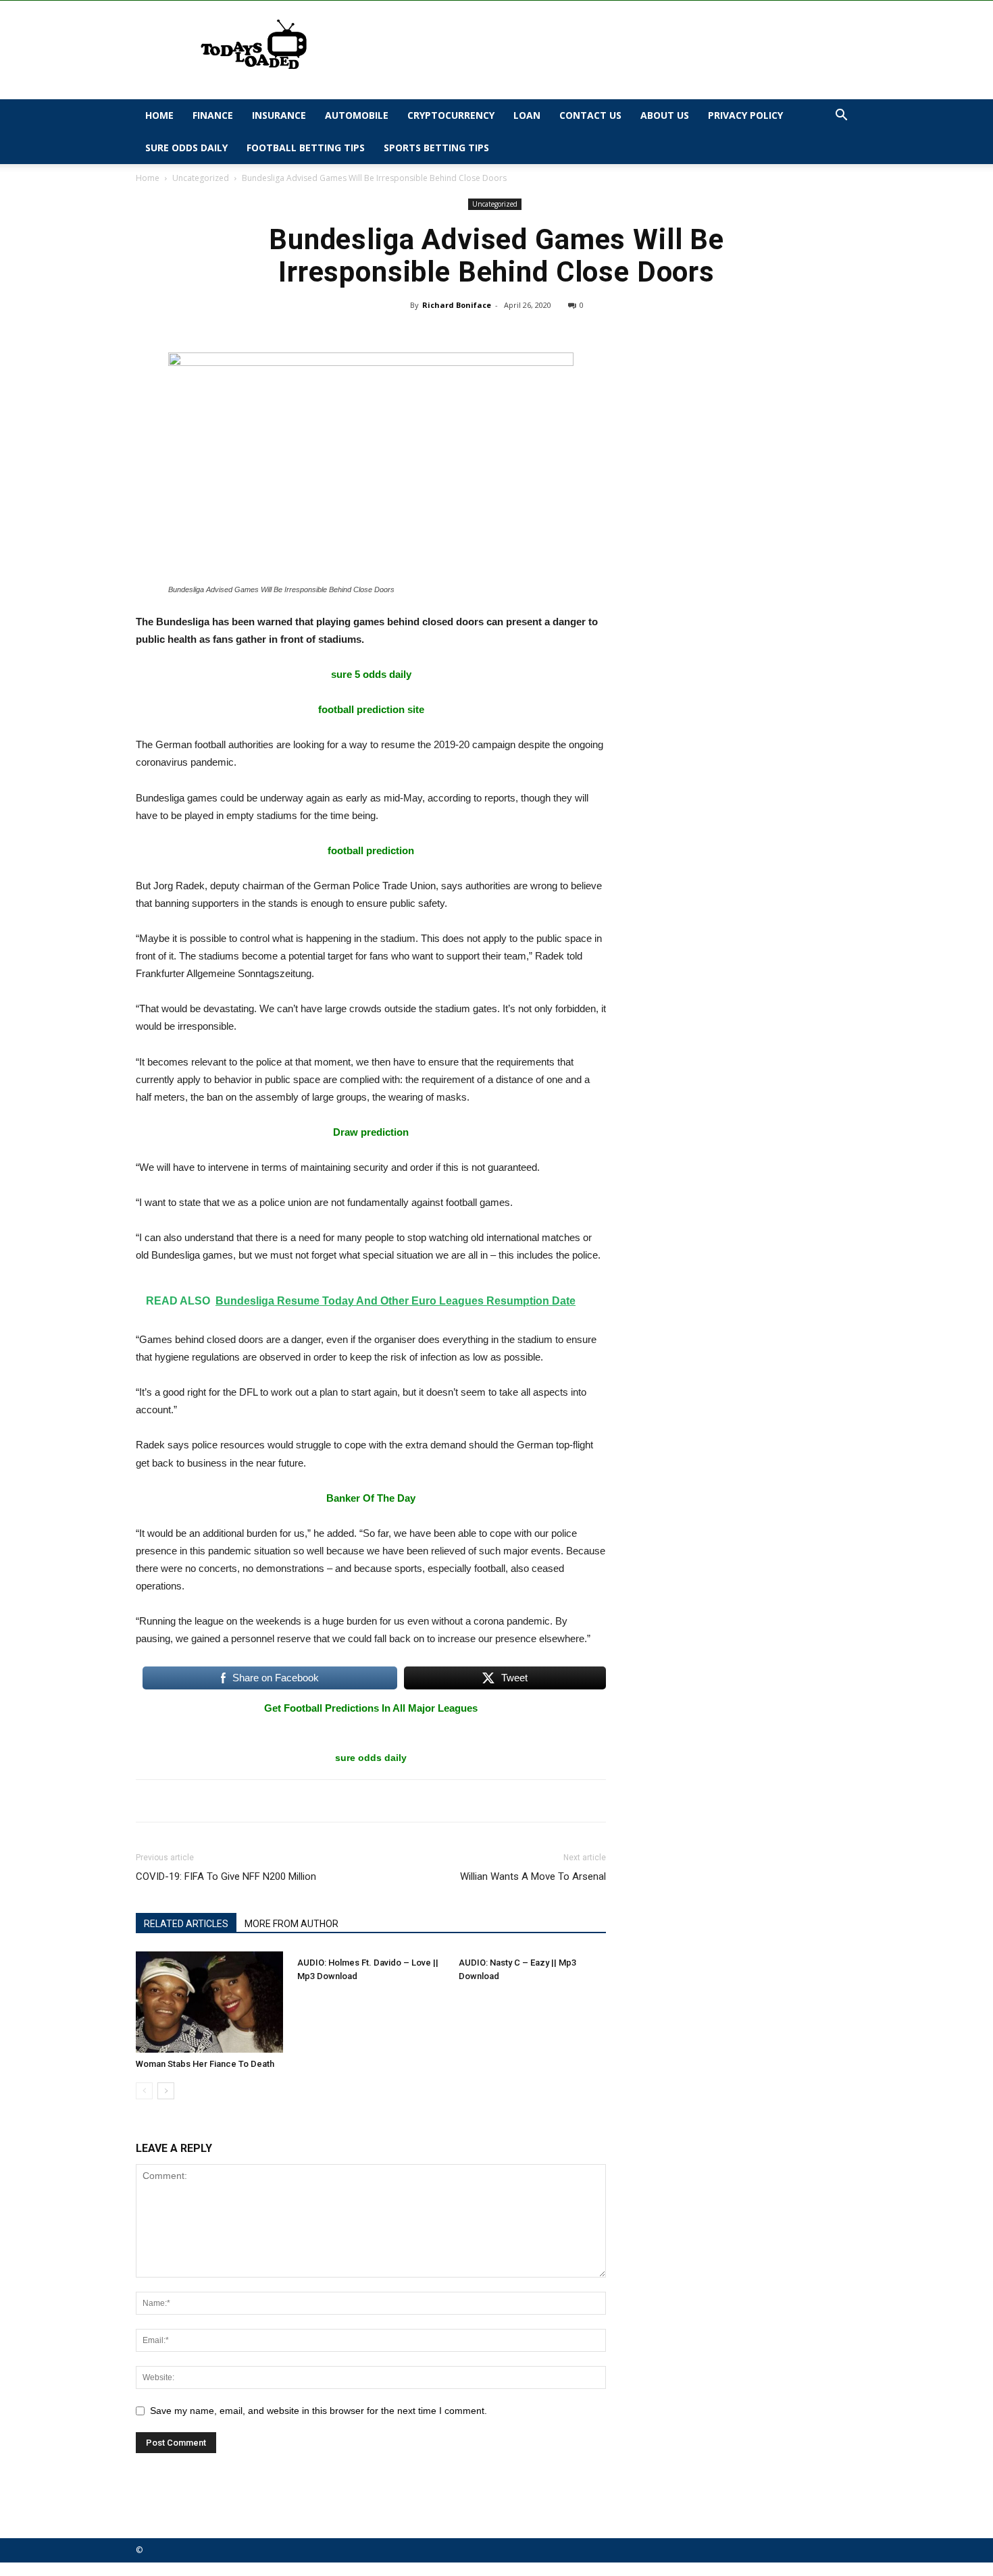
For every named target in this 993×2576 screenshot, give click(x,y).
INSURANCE (279, 115)
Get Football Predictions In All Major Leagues (371, 1708)
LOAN (527, 115)
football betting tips (306, 148)
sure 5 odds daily (371, 674)
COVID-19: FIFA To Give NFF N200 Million (226, 1876)
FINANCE (213, 115)
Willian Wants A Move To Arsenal (533, 1876)
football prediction (371, 850)
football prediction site (371, 709)
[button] (841, 116)
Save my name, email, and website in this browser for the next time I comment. (319, 2411)
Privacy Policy (745, 115)
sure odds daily (371, 1758)
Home (159, 115)
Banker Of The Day (371, 1498)
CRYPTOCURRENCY (451, 115)
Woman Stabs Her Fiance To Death (205, 2064)
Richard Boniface (457, 305)
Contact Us (590, 115)
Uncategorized (201, 178)
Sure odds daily (186, 148)
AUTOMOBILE (357, 115)
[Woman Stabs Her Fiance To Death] (209, 2002)
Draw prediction (371, 1132)
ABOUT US (665, 115)
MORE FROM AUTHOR (291, 1924)
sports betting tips (436, 148)
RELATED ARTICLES (186, 1924)
